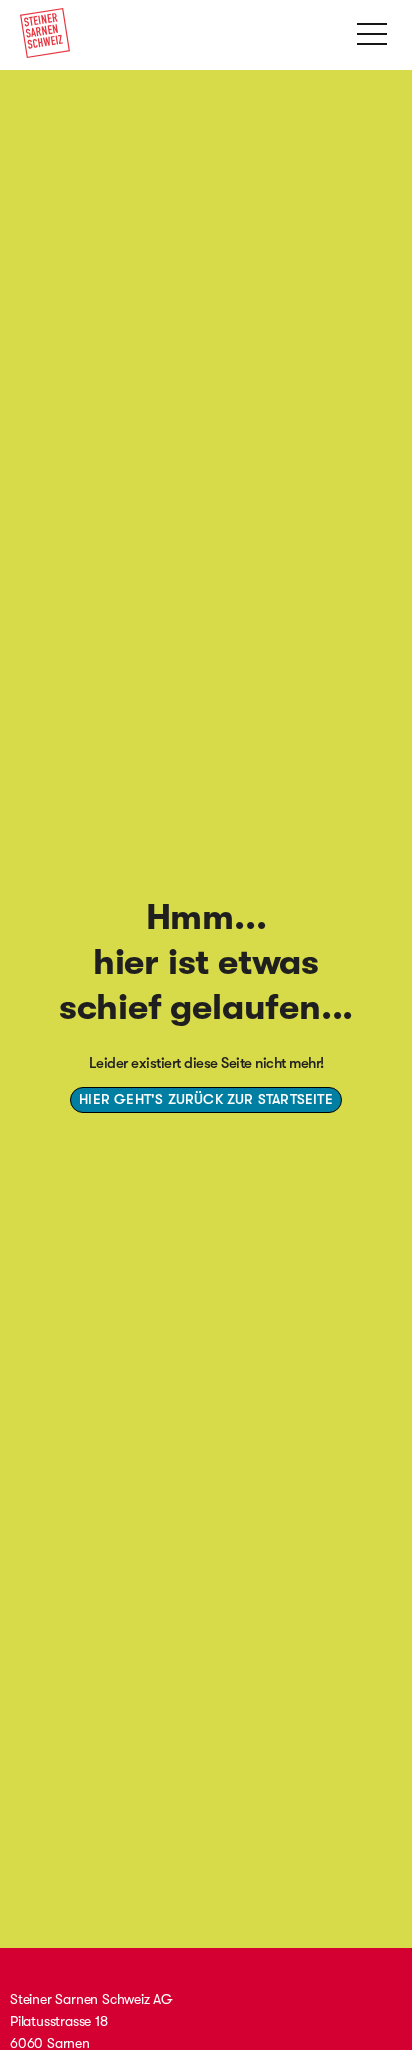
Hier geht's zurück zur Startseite (206, 1099)
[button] (372, 32)
